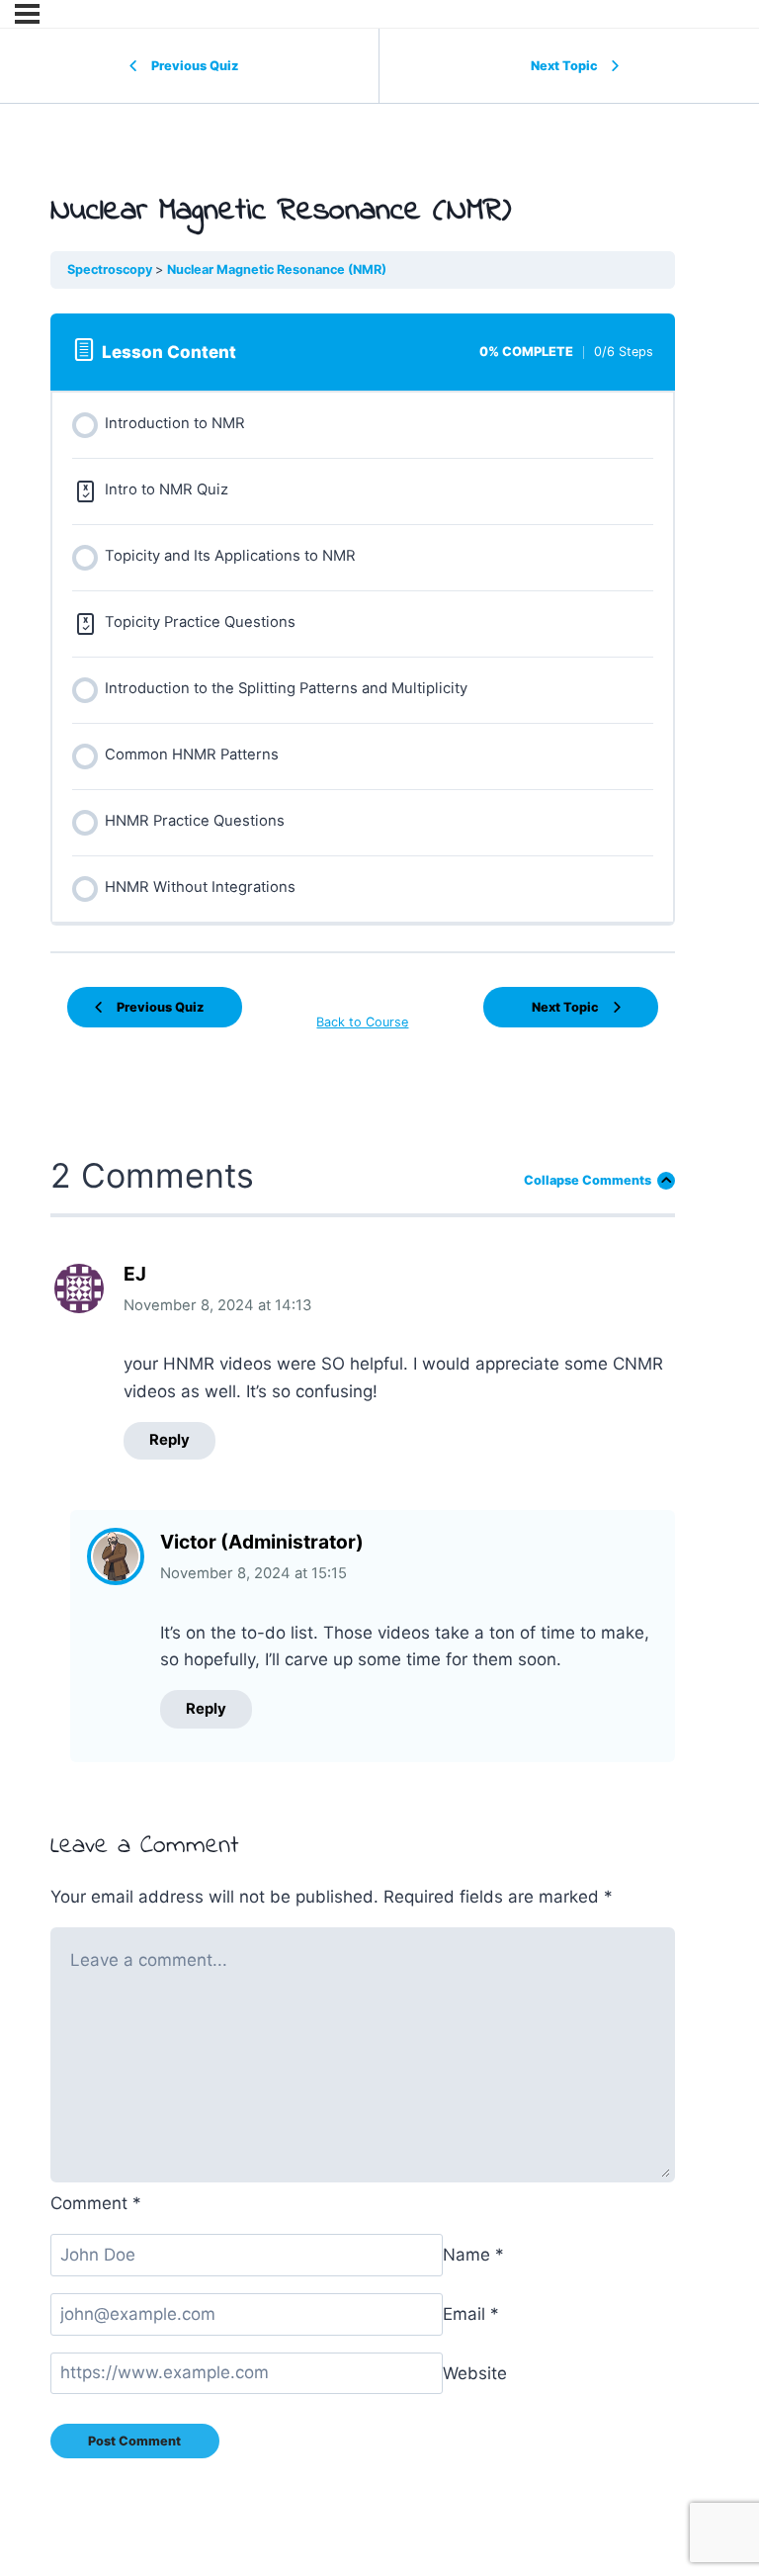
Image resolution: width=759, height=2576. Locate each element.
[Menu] (27, 14)
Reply (169, 1440)
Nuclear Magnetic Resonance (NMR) (277, 269)
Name (473, 2255)
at (217, 1305)
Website (475, 2372)
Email (471, 2314)
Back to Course (362, 1022)
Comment (96, 2203)
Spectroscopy (111, 269)
